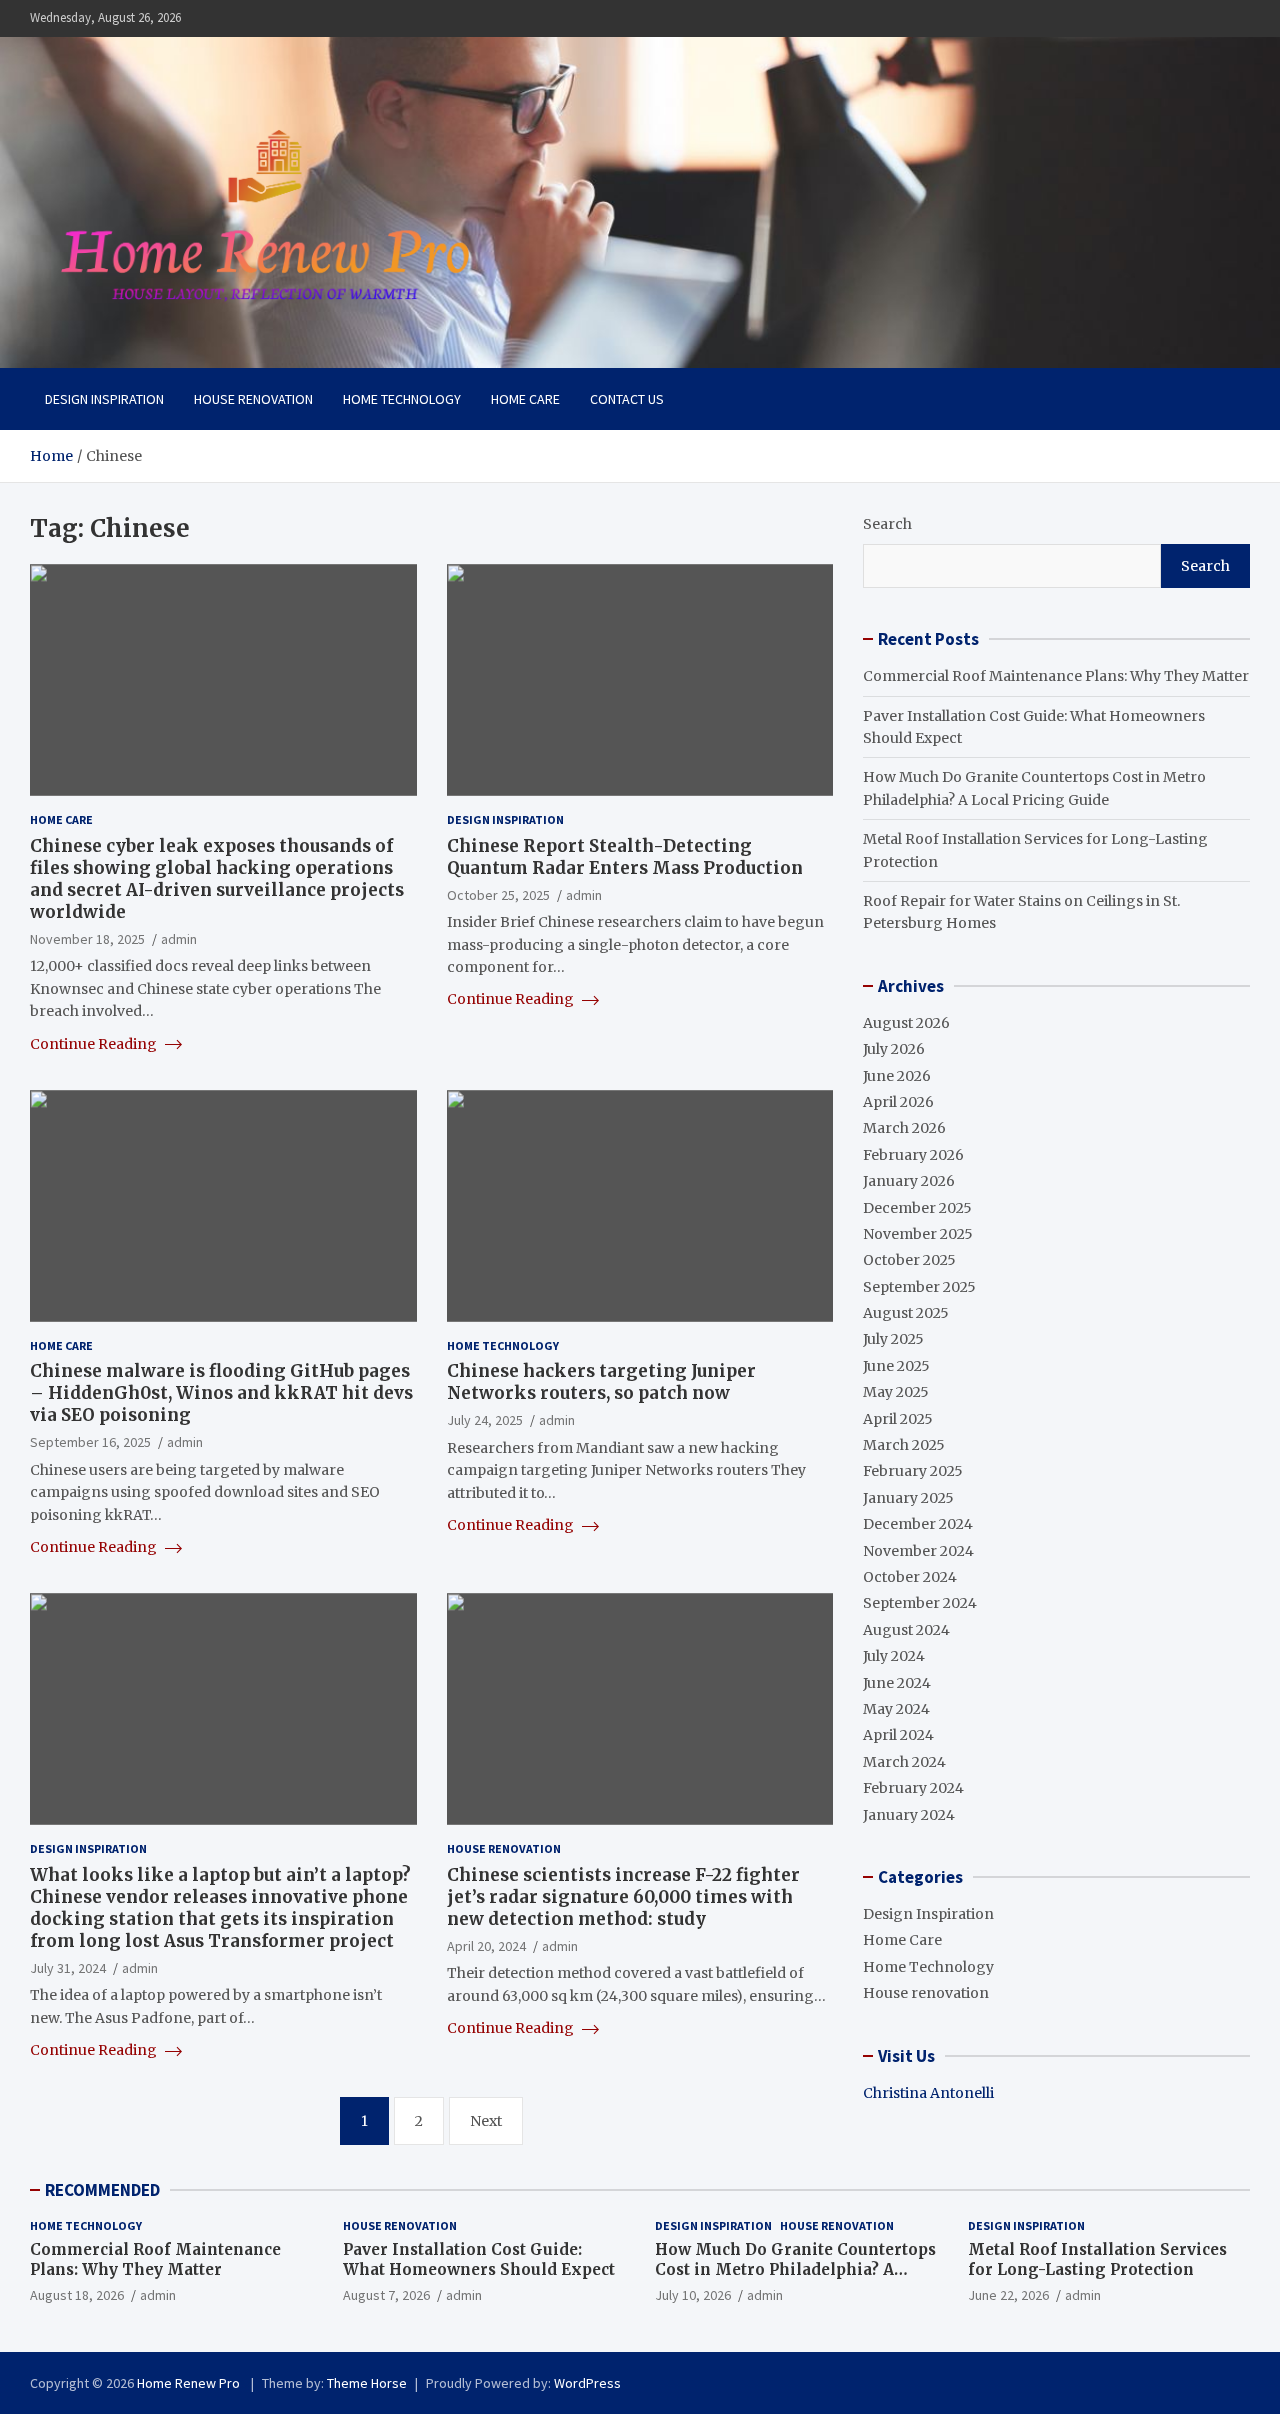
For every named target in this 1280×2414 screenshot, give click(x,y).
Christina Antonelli (928, 2093)
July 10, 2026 (693, 2295)
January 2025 (908, 1498)
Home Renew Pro (190, 2383)
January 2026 (909, 1181)
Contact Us (627, 399)
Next (486, 2121)
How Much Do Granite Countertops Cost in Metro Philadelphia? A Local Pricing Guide (795, 2269)
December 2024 (918, 1524)
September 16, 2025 (90, 1442)
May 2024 (896, 1709)
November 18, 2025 (87, 939)
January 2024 (909, 1815)
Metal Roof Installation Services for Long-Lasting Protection (1097, 2259)
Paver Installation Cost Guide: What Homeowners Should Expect (479, 2259)
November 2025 (918, 1234)
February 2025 (913, 1471)
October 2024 (910, 1577)
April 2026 (898, 1102)
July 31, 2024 (68, 1968)
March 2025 (904, 1445)
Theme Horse (367, 2383)
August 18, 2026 (77, 2295)
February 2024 (913, 1788)
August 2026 (906, 1023)
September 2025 (919, 1287)
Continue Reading (95, 1044)
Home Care (525, 399)
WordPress (587, 2383)
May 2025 (896, 1392)
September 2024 (920, 1603)
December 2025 (917, 1208)
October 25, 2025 (498, 895)
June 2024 (897, 1683)
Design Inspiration (104, 399)
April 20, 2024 (486, 1946)
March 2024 (904, 1762)
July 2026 (894, 1049)
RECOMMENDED (102, 2190)
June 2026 (897, 1076)
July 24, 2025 (485, 1420)
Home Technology (402, 399)
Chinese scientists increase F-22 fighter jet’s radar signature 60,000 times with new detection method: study (623, 1897)
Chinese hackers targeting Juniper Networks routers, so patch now (601, 1382)
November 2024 (918, 1551)
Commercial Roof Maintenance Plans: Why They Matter (1056, 676)
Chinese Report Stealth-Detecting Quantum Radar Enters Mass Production (625, 857)
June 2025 (896, 1366)
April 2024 (898, 1735)
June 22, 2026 (1008, 2295)
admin (179, 939)
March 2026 (904, 1128)
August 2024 (906, 1630)
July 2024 (894, 1656)
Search (887, 524)
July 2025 (893, 1339)
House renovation (253, 399)
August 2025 (906, 1313)
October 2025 (909, 1260)
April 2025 (898, 1419)
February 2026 (913, 1155)
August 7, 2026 (386, 2295)
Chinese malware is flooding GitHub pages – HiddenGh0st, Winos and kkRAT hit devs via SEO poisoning (221, 1393)
